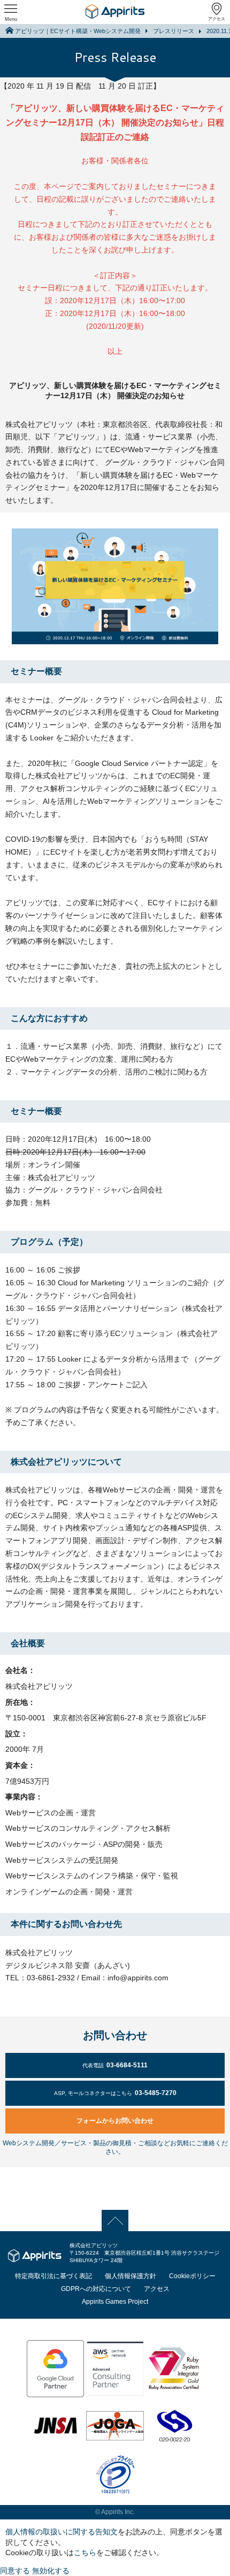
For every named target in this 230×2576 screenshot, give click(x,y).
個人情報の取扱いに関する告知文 (62, 2532)
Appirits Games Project (115, 2302)
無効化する (51, 2571)
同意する (15, 2571)
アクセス (217, 19)
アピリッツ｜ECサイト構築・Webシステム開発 (78, 31)
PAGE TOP (115, 2220)
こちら (85, 2553)
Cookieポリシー (192, 2276)
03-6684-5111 (115, 2065)
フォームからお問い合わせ (115, 2121)
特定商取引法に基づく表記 (53, 2276)
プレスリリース (174, 31)
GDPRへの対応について (96, 2289)
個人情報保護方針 (131, 2276)
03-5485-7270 (115, 2093)
